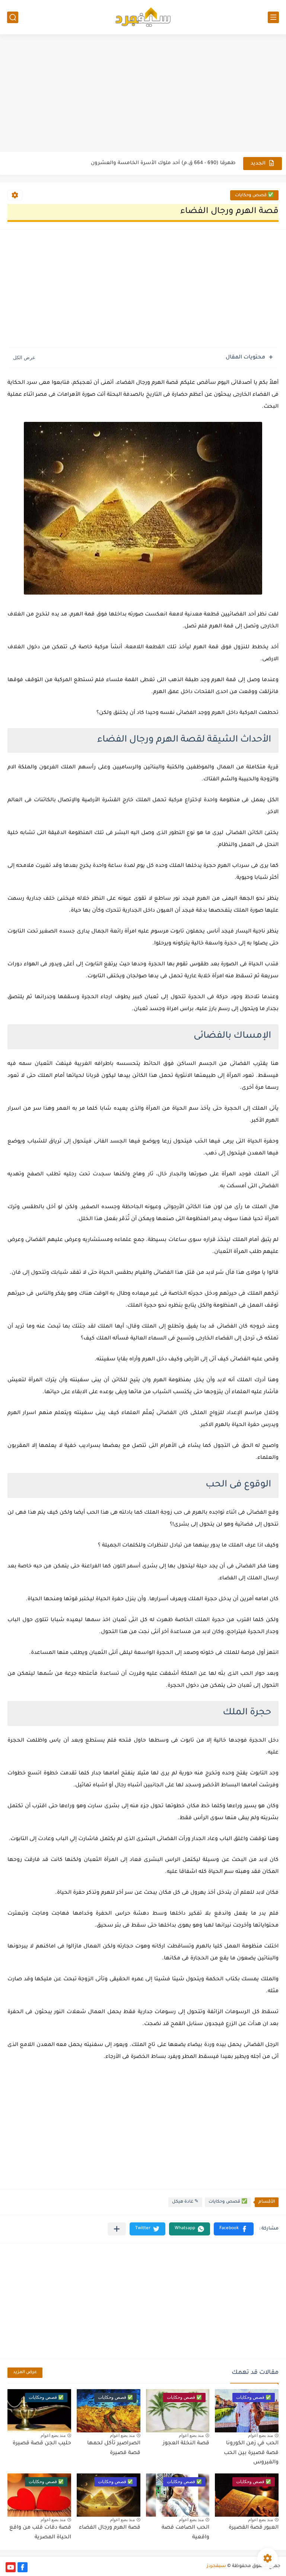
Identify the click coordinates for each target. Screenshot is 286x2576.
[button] (234, 2229)
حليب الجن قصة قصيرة (42, 2444)
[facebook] (23, 2567)
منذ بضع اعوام (260, 2435)
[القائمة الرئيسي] (273, 17)
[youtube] (11, 2567)
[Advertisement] (143, 94)
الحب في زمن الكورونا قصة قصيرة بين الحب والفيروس (251, 2453)
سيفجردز (216, 2566)
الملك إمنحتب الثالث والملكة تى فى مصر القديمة (178, 163)
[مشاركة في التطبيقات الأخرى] (117, 2229)
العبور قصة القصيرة (254, 2528)
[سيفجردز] (143, 17)
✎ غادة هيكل (185, 2202)
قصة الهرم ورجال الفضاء (110, 2528)
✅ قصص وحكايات (254, 196)
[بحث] (13, 17)
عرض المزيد (25, 2373)
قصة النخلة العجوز (186, 2444)
